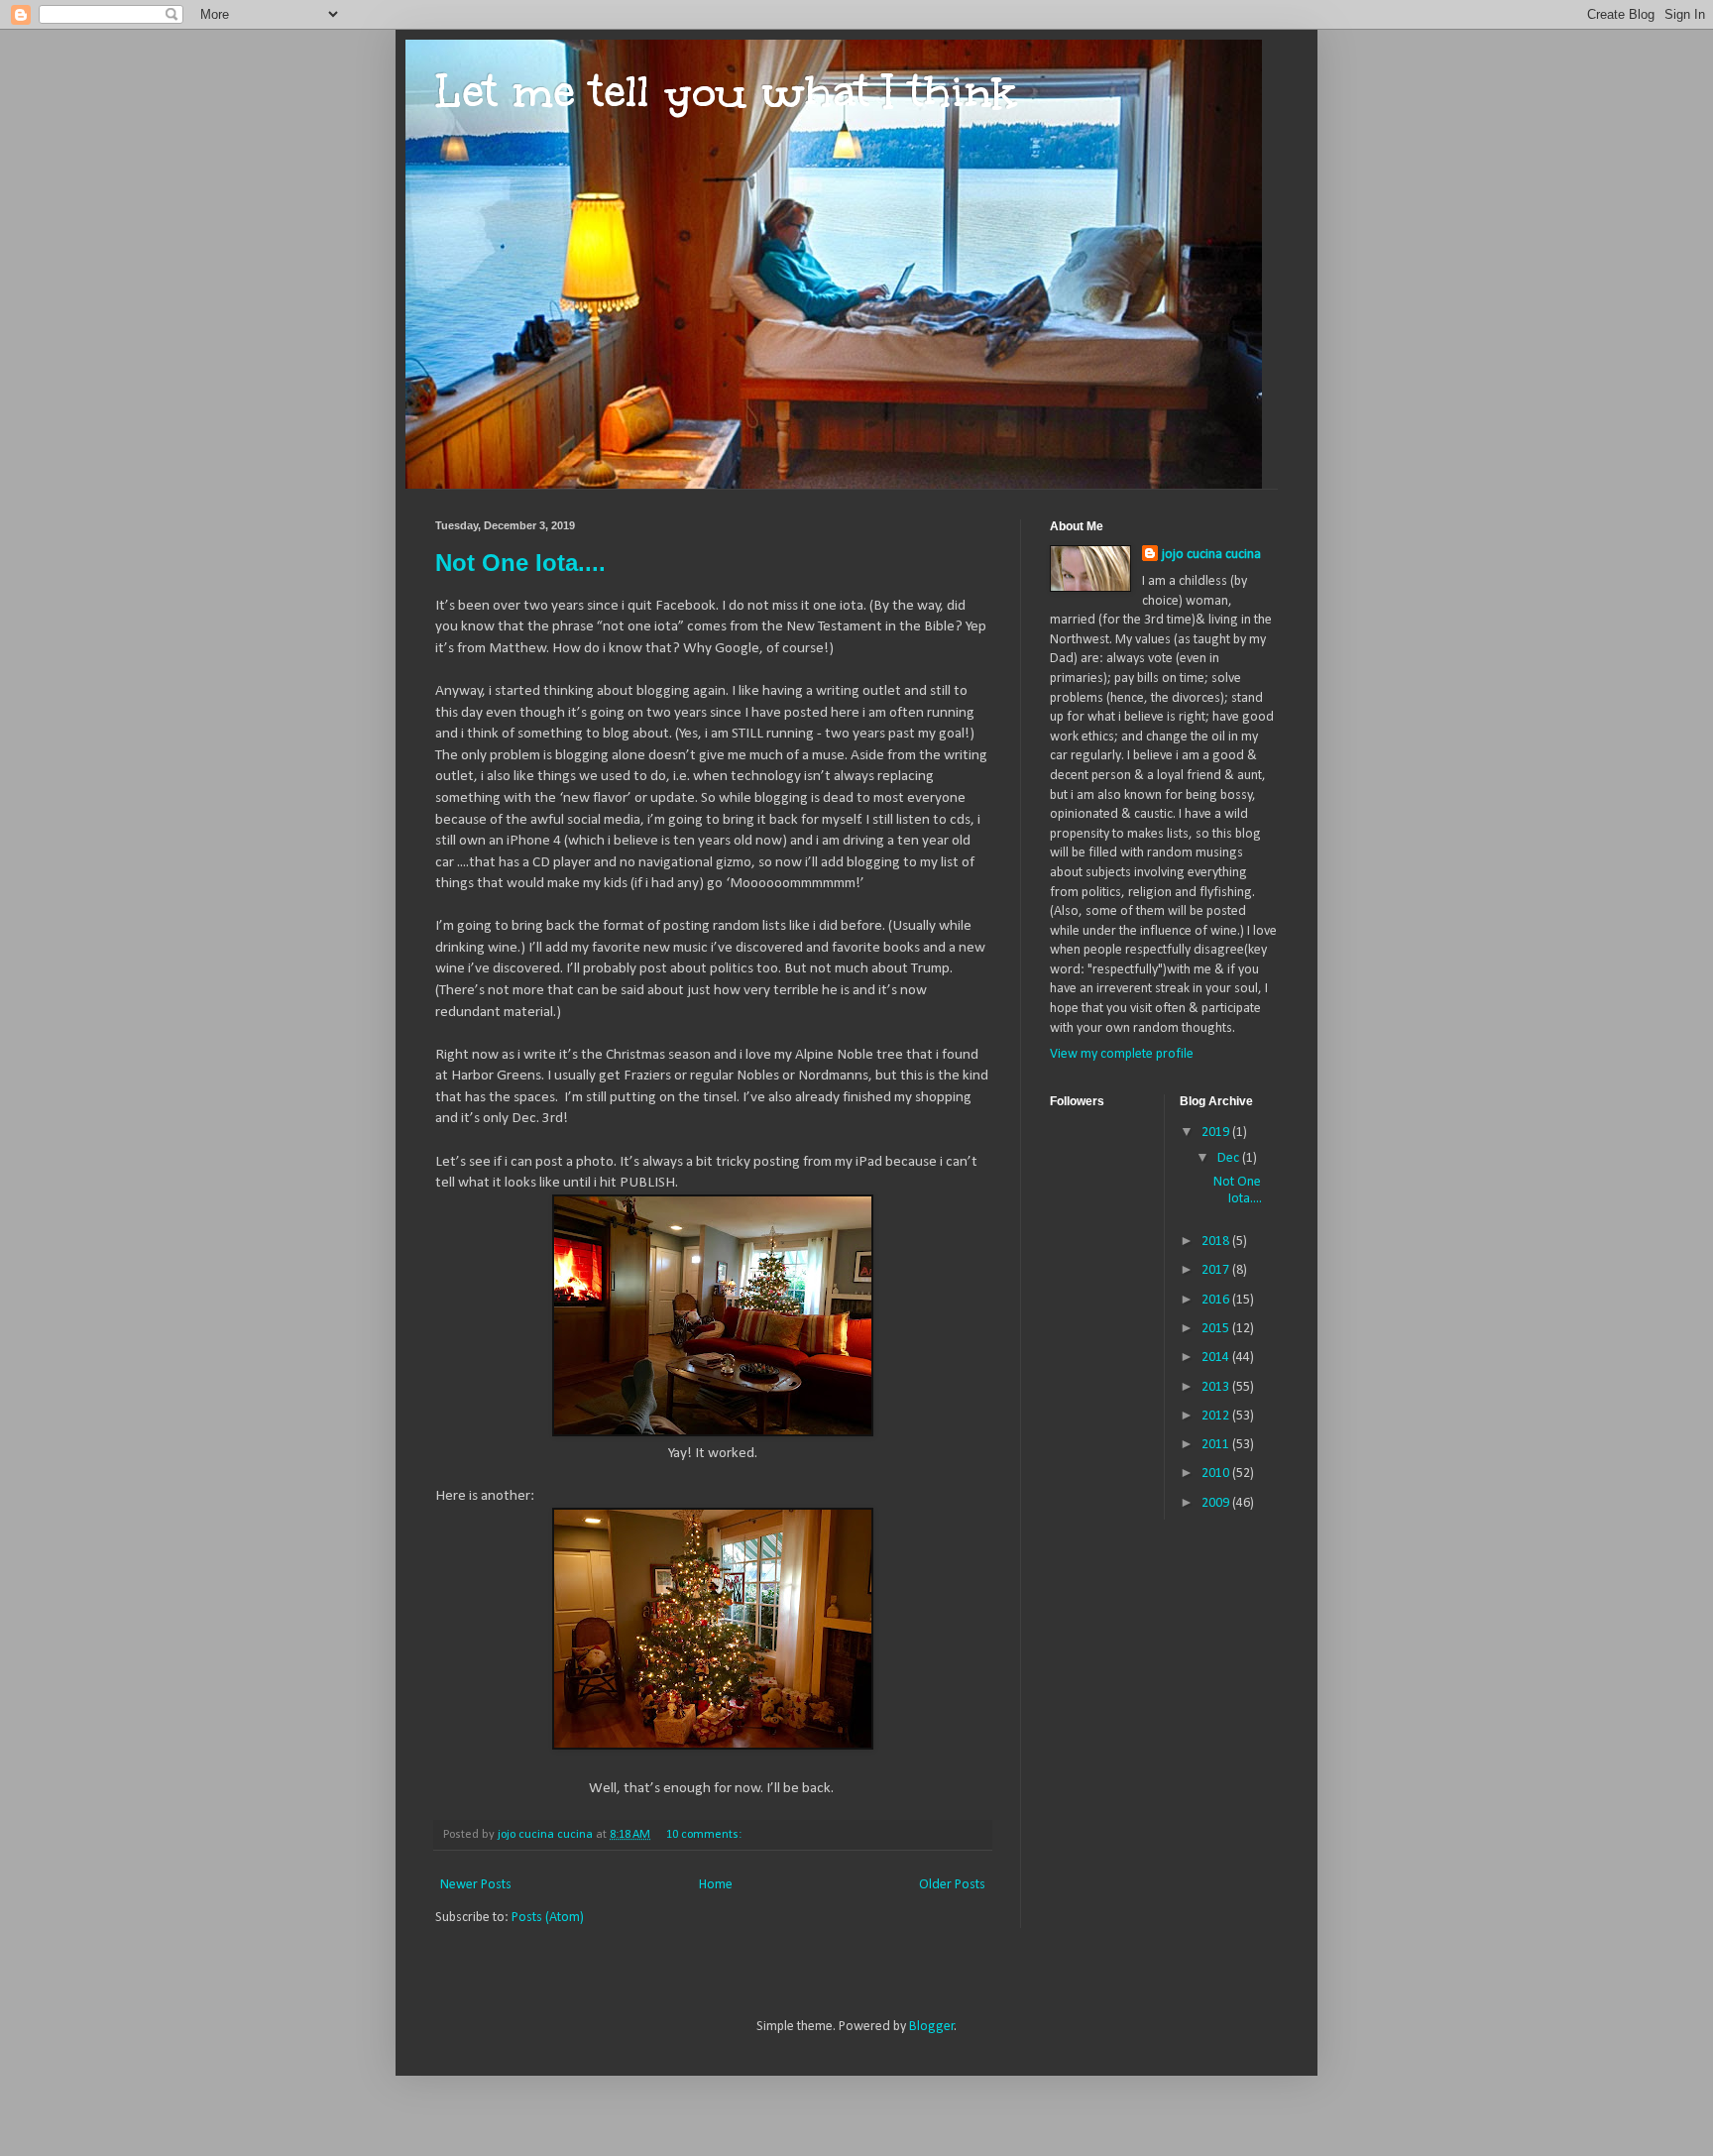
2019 (1217, 1133)
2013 (1217, 1387)
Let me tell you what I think (726, 91)
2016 (1217, 1300)
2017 (1217, 1270)
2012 (1217, 1416)
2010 (1217, 1474)
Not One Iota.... (520, 563)
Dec (1230, 1158)
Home (716, 1885)
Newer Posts (476, 1885)
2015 (1217, 1329)
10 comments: (705, 1835)
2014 (1217, 1358)
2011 (1217, 1445)
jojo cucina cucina (1211, 555)
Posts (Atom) (548, 1918)
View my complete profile (1122, 1054)
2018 (1217, 1242)
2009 (1217, 1503)
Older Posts (952, 1885)
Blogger (932, 2027)
